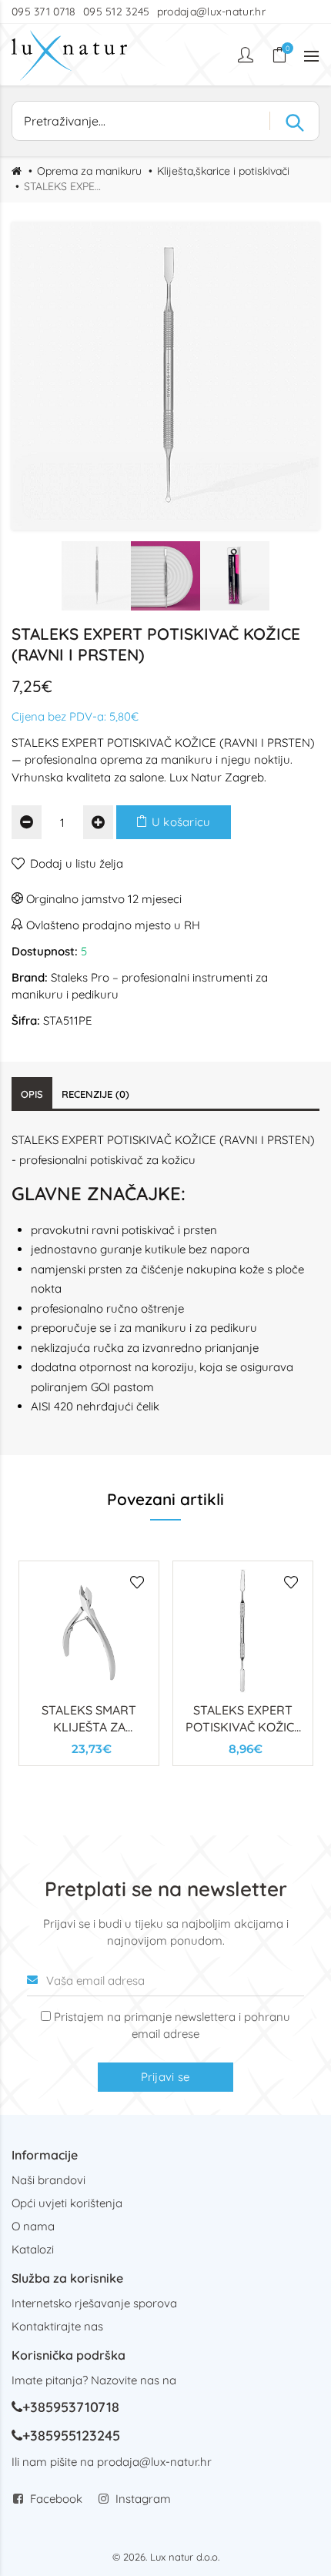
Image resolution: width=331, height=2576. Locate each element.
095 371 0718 (44, 12)
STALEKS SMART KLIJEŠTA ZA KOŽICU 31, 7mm (89, 1727)
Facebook (56, 2499)
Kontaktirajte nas (57, 2326)
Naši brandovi (48, 2180)
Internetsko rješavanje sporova (94, 2303)
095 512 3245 (117, 12)
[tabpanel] (89, 1663)
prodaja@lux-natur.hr (211, 12)
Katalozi (33, 2249)
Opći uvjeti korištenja (67, 2203)
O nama (33, 2226)
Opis (32, 1094)
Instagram (143, 2499)
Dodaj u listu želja (77, 863)
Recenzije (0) (95, 1094)
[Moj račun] (247, 55)
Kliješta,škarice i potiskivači (223, 171)
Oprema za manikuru (89, 171)
